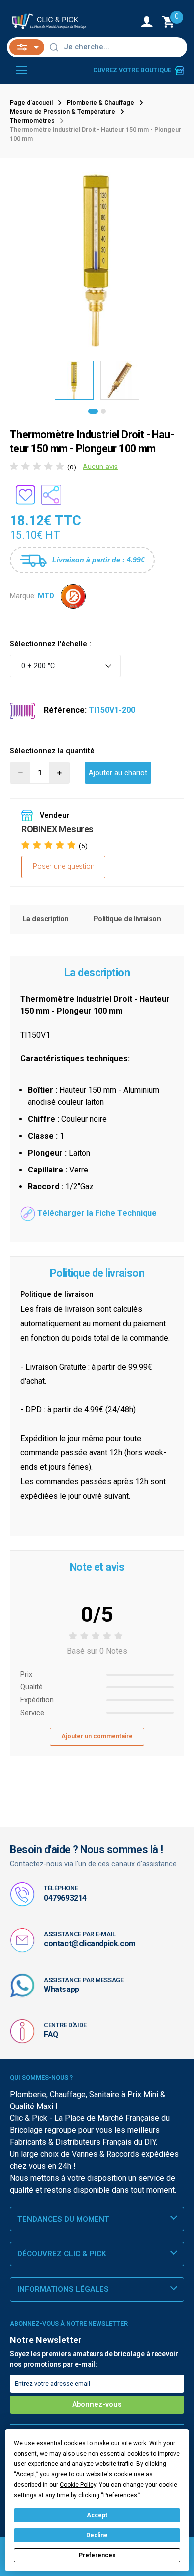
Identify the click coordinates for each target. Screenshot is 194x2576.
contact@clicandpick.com (90, 1943)
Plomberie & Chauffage (100, 103)
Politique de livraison (127, 919)
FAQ (51, 2035)
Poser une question (64, 867)
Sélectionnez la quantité (52, 751)
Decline (97, 2535)
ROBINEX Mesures (57, 829)
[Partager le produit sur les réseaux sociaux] (51, 495)
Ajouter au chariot (118, 773)
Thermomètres (32, 121)
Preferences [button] (120, 2495)
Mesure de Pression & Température (63, 112)
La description (46, 919)
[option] (97, 259)
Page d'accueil (31, 103)
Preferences (97, 2555)
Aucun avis (100, 467)
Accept (97, 2515)
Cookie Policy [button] (78, 2485)
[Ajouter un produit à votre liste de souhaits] (25, 495)
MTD (46, 596)
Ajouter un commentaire (97, 1736)
